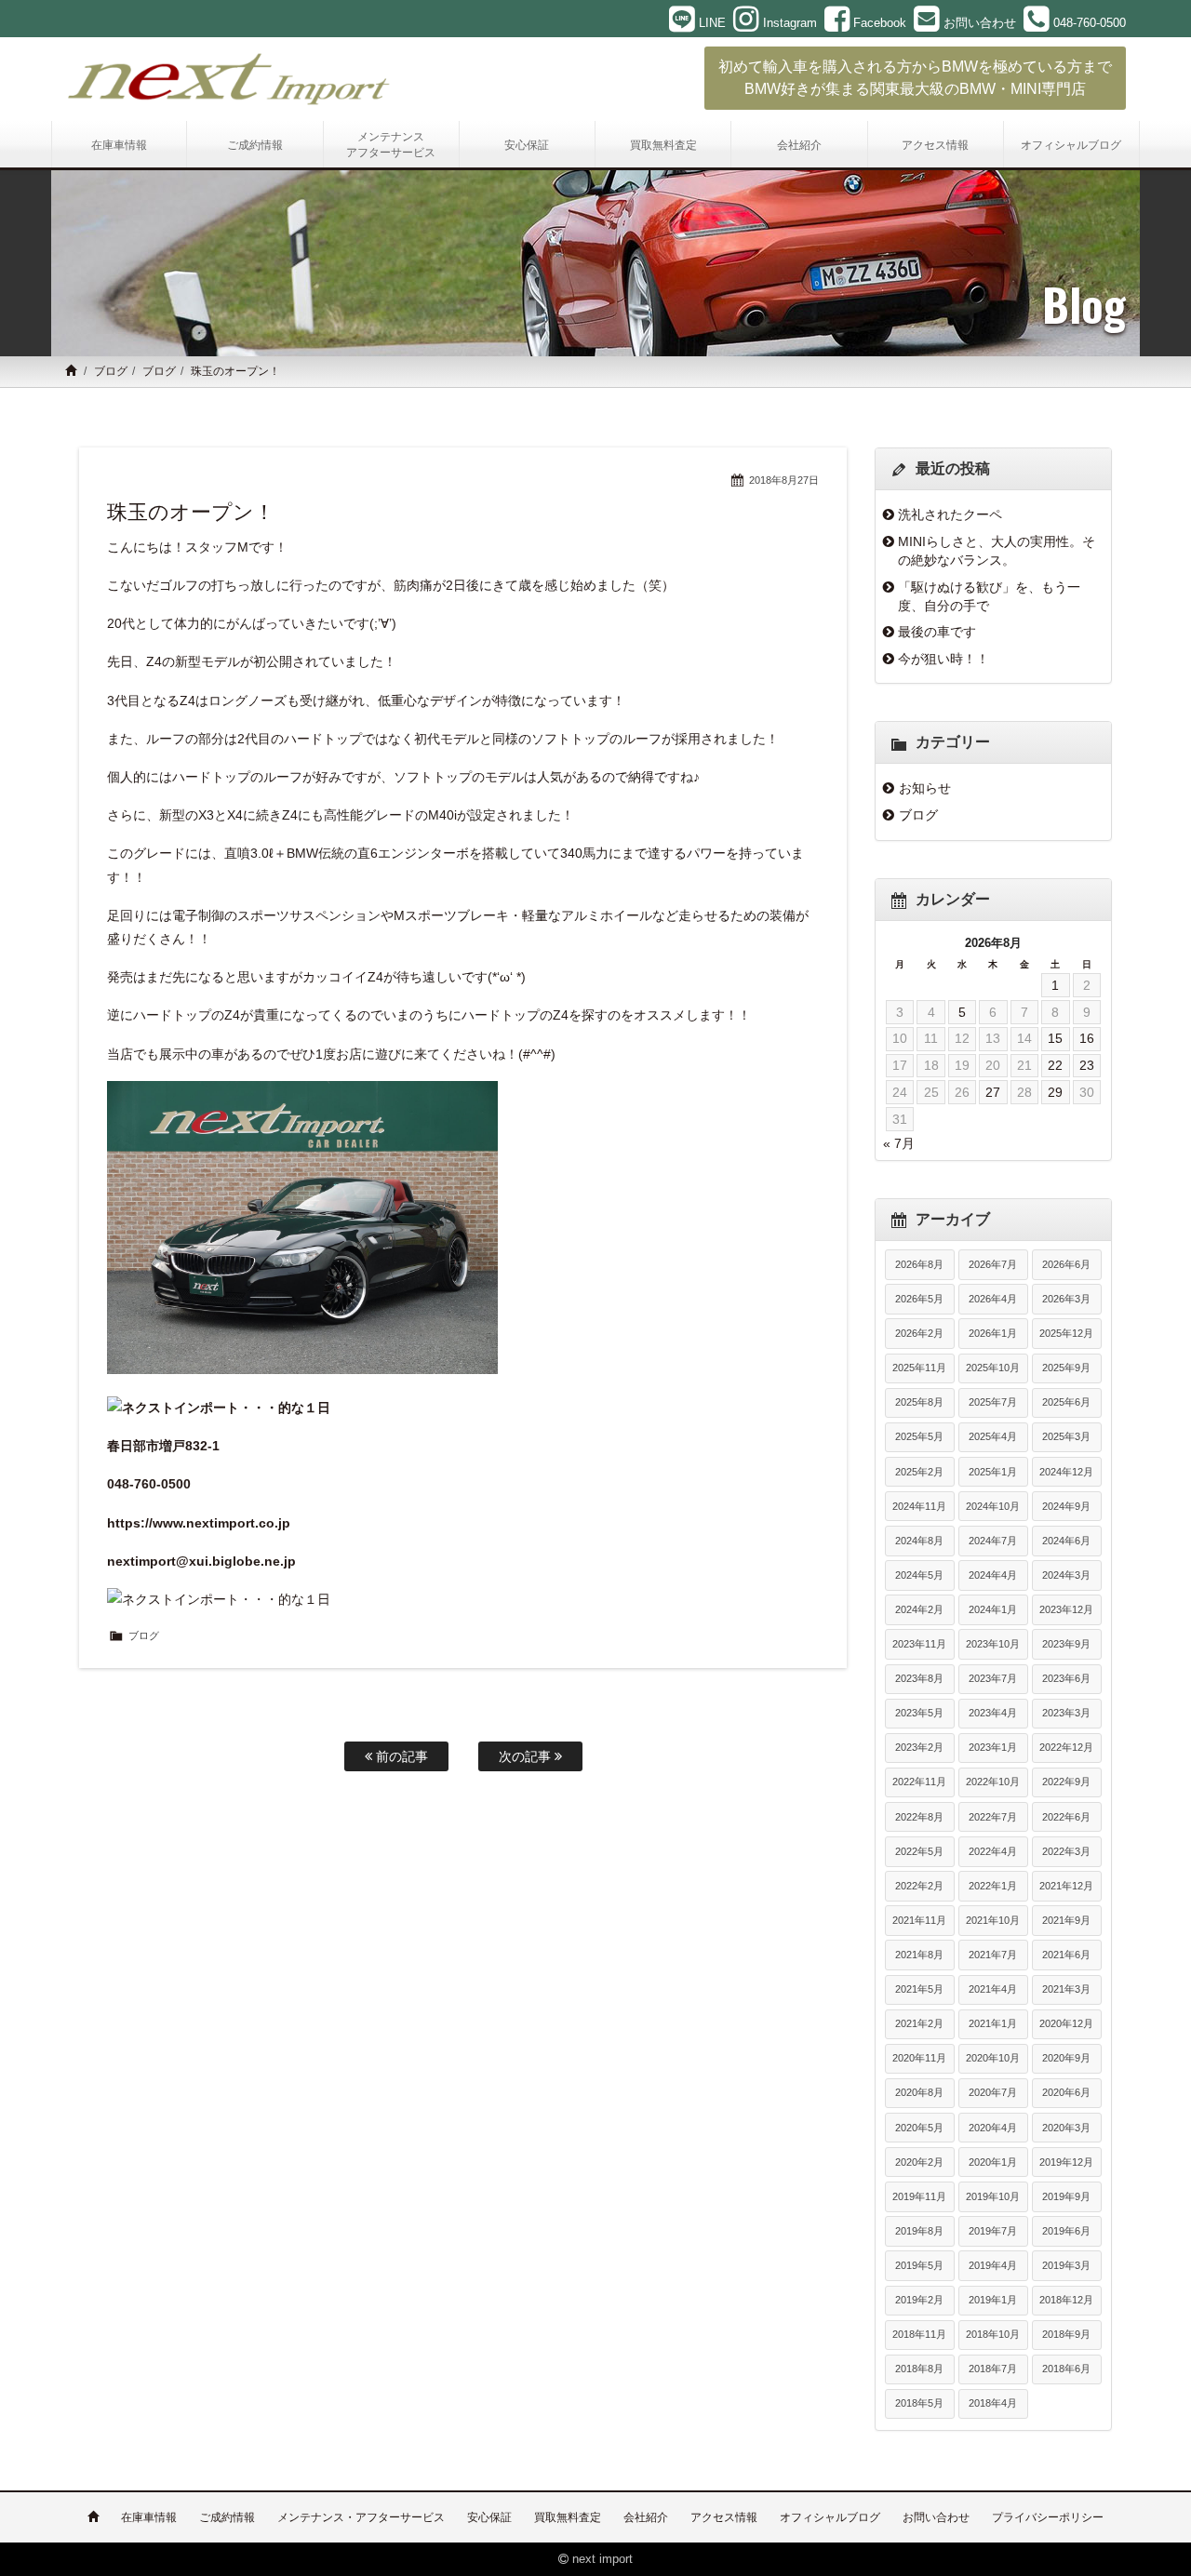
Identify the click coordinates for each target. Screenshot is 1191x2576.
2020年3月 (1066, 2128)
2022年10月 (993, 1782)
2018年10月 (993, 2334)
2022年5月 (919, 1851)
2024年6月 (1066, 1541)
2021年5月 (919, 1989)
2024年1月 (993, 1609)
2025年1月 (993, 1472)
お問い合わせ (936, 2517)
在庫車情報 (149, 2517)
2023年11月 (919, 1644)
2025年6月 (1066, 1402)
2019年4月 (993, 2265)
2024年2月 (919, 1609)
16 (1087, 1038)
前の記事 (400, 1756)
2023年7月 (993, 1678)
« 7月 (899, 1143)
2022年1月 (993, 1886)
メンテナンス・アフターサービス (361, 2517)
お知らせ (925, 788)
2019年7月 (993, 2231)
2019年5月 (919, 2265)
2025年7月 (993, 1402)
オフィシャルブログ (830, 2517)
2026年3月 (1066, 1299)
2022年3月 (1066, 1851)
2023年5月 (919, 1713)
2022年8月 (919, 1817)
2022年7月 (993, 1817)
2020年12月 (1066, 2023)
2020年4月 (993, 2128)
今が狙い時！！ (943, 659)
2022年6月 (1066, 1817)
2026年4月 (993, 1299)
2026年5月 (919, 1299)
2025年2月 (919, 1472)
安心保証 (489, 2517)
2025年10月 (993, 1368)
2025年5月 (919, 1436)
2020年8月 (919, 2092)
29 (1055, 1092)
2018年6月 (1066, 2369)
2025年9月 (1066, 1368)
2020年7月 (993, 2092)
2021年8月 (919, 1955)
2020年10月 (993, 2058)
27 (993, 1092)
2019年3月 (1066, 2265)
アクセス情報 (724, 2517)
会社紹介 (646, 2517)
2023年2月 (919, 1747)
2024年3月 (1066, 1575)
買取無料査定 (568, 2517)
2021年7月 (993, 1955)
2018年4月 (993, 2403)
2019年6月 (1066, 2231)
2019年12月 (1066, 2162)
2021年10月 (993, 1920)
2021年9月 (1066, 1920)
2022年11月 (919, 1782)
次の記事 (527, 1756)
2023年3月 (1066, 1713)
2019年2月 (919, 2300)
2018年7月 (993, 2369)
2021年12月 (1066, 1886)
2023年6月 (1066, 1678)
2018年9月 (1066, 2334)
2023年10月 (993, 1644)
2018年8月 (919, 2369)
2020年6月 (1066, 2092)
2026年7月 (993, 1264)
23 (1087, 1065)
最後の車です (937, 632)
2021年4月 (993, 1989)
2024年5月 (919, 1575)
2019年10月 (993, 2196)
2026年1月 (993, 1333)
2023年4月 (993, 1713)
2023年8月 (919, 1678)
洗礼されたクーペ (950, 514)
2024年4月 (993, 1575)
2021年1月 (993, 2023)
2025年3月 (1066, 1436)
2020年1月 (993, 2162)
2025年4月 (993, 1436)
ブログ (111, 371)
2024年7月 (993, 1541)
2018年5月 (919, 2403)
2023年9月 (1066, 1644)
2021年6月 (1066, 1955)
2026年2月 (919, 1333)
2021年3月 (1066, 1989)
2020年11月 (919, 2058)
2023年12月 (1066, 1609)
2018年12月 (1066, 2300)
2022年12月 (1066, 1747)
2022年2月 (919, 1886)
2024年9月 (1066, 1506)
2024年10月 (993, 1506)
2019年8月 (919, 2231)
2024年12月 (1066, 1472)
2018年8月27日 (784, 480)
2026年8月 (919, 1264)
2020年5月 (919, 2128)
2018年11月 (919, 2334)
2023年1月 (993, 1747)
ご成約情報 (227, 2517)
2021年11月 (919, 1920)
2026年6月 (1066, 1264)
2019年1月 (993, 2300)
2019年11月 (919, 2196)
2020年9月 (1066, 2058)
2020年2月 (919, 2162)
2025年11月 (919, 1368)
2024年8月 (919, 1541)
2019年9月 (1066, 2196)
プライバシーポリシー (1048, 2517)
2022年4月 (993, 1851)
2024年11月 (919, 1506)
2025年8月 (919, 1402)
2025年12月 (1066, 1333)
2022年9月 (1066, 1782)
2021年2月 (919, 2023)
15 (1055, 1038)
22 (1055, 1065)
